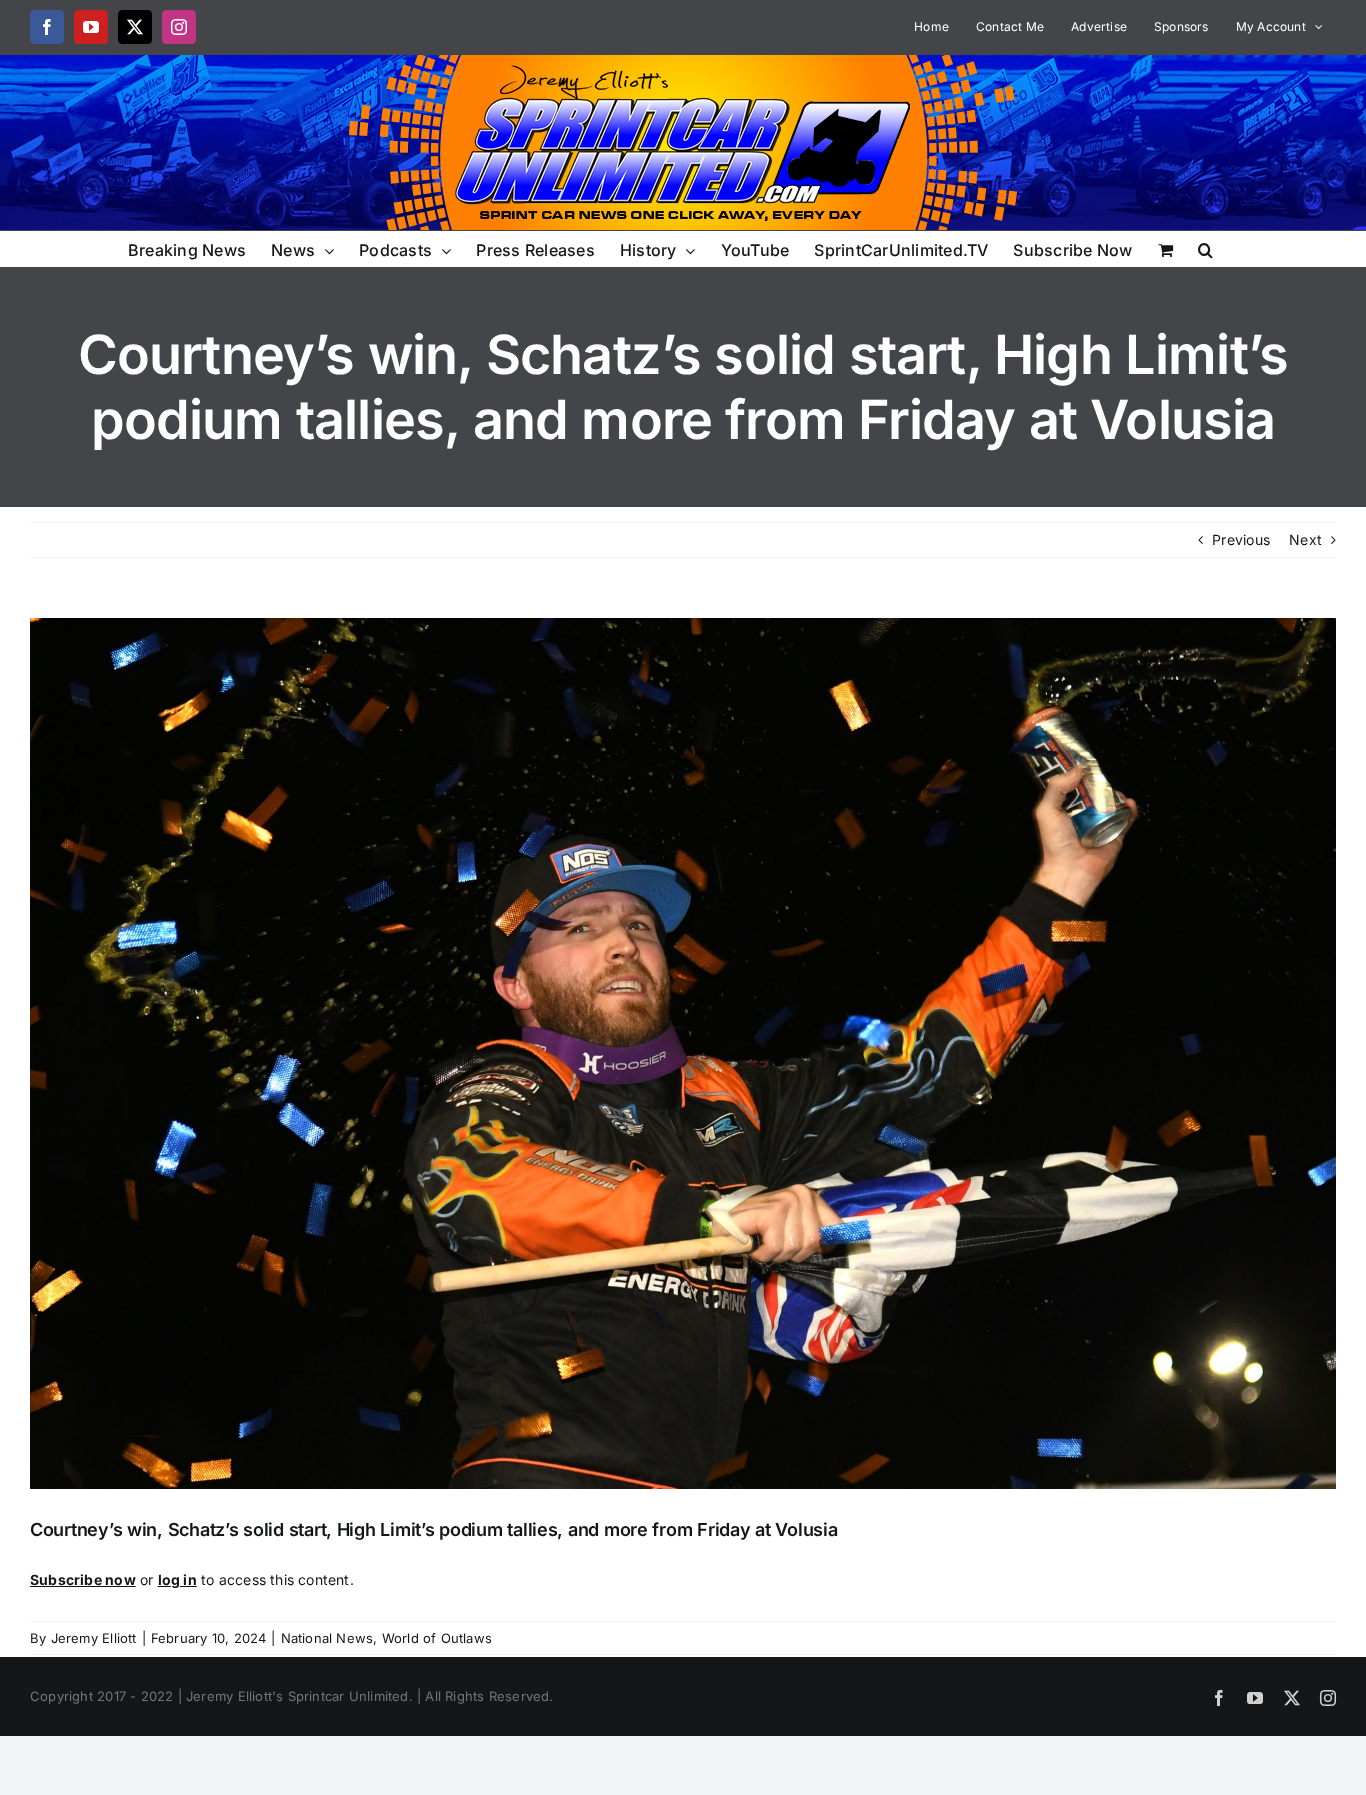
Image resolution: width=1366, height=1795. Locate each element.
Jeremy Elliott (94, 1638)
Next (1305, 539)
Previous (1241, 539)
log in (177, 1579)
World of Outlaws (437, 1638)
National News (327, 1638)
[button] (1205, 248)
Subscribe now (83, 1579)
